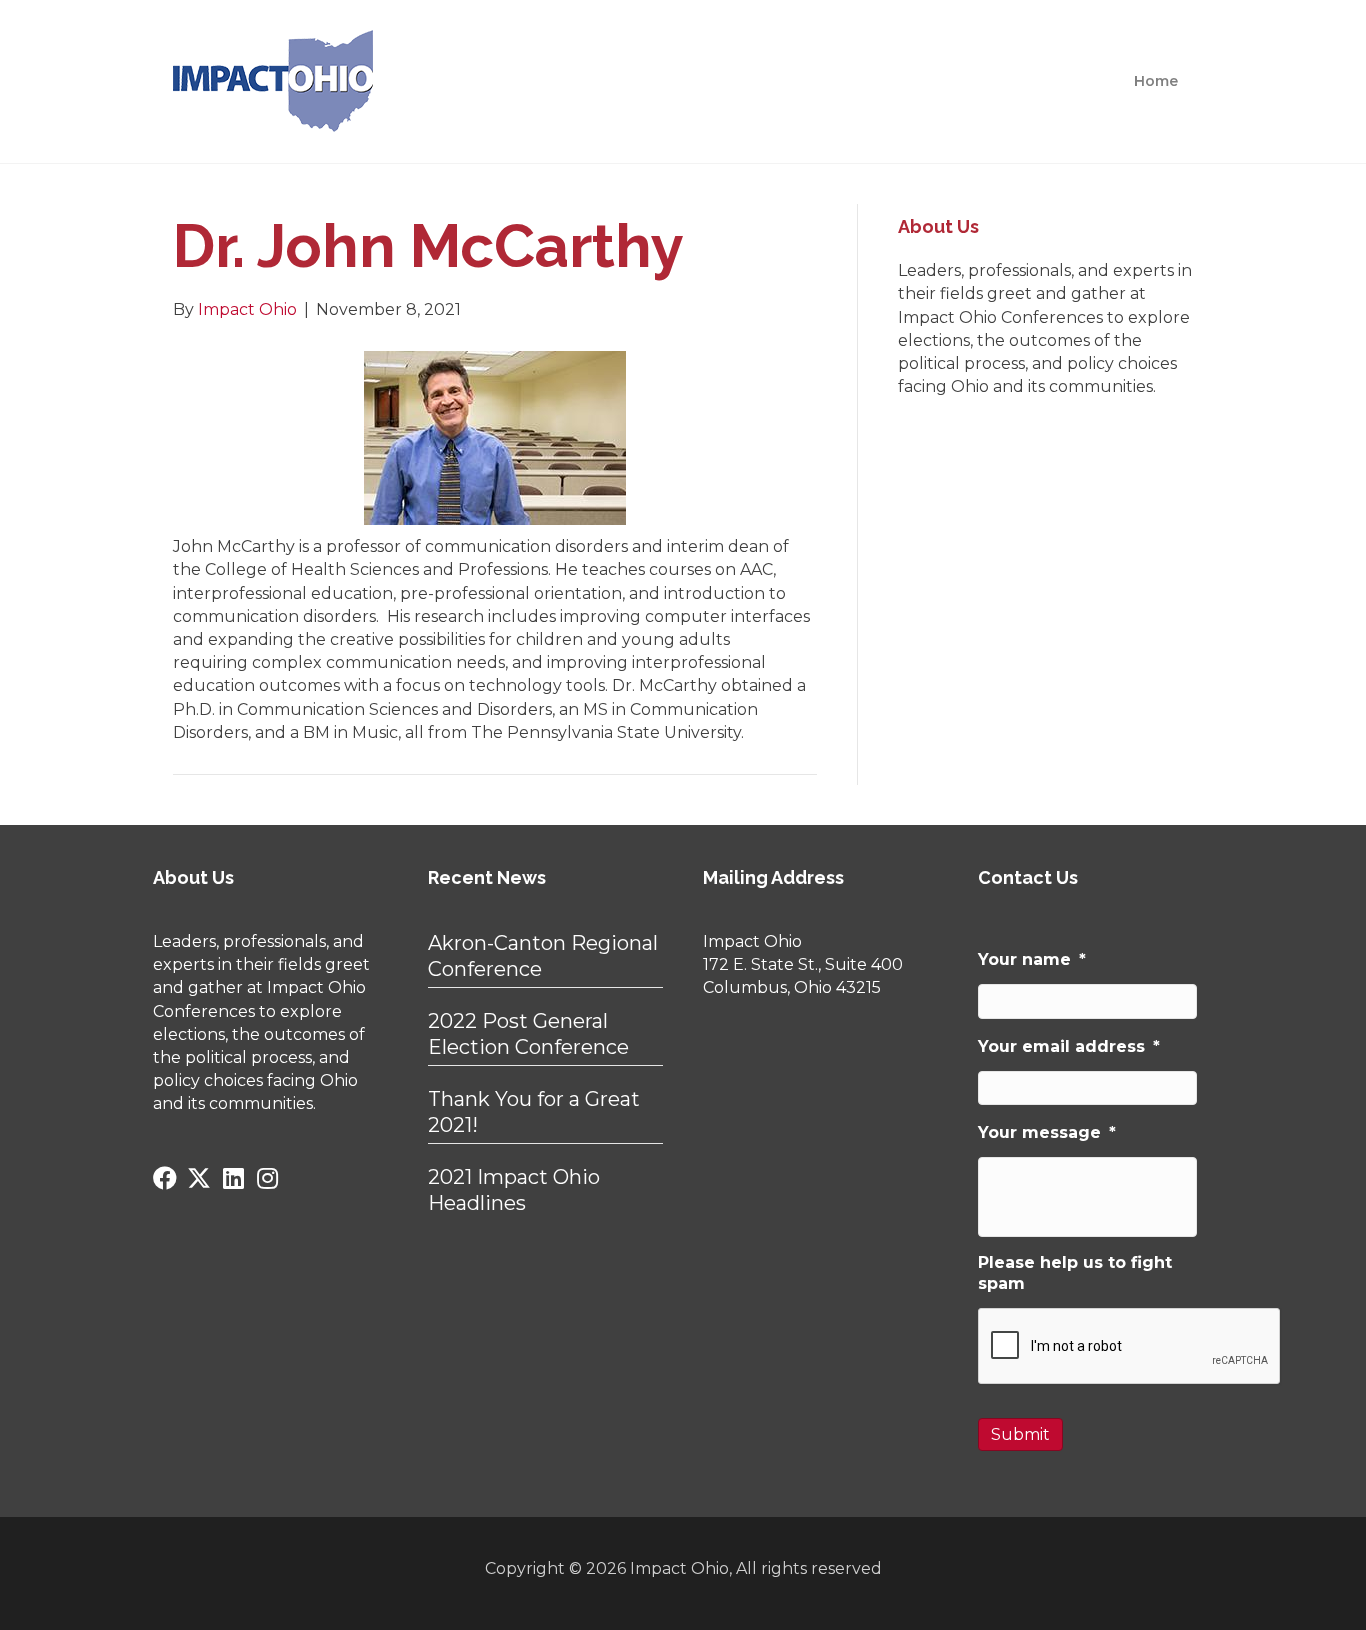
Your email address (1069, 1046)
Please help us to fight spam (1075, 1273)
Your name (1032, 959)
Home (1156, 81)
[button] (165, 1178)
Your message (1047, 1132)
